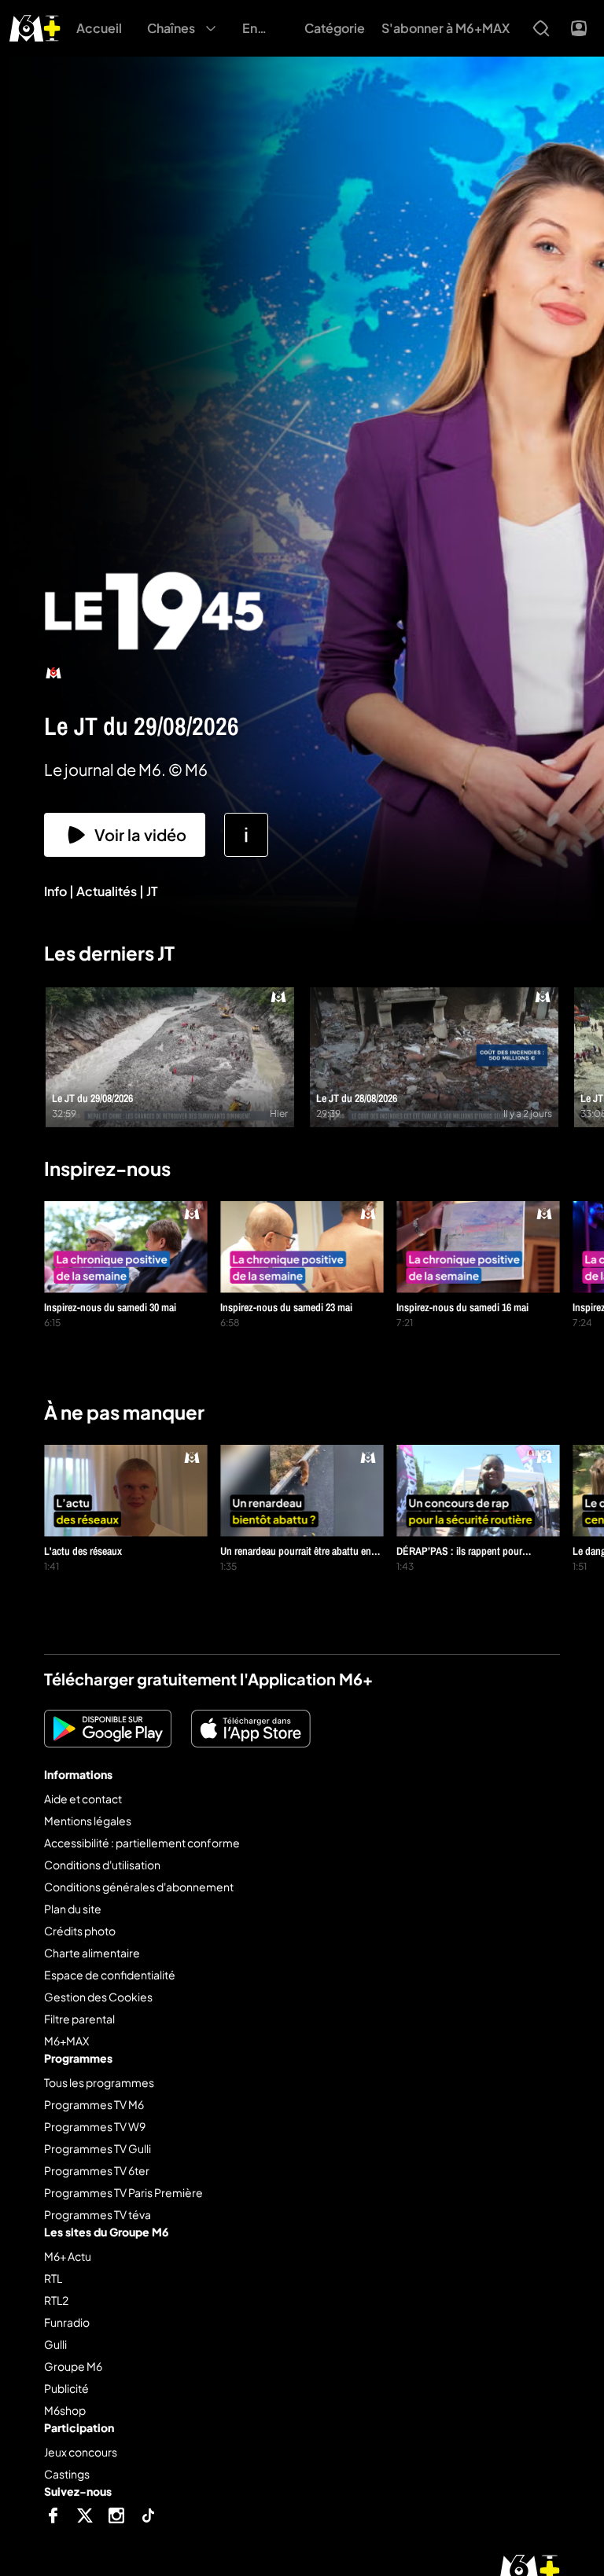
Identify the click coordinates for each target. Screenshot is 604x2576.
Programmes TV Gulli (98, 2148)
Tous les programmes (99, 2082)
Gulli (55, 2344)
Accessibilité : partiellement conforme (142, 1843)
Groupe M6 (73, 2366)
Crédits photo (80, 1931)
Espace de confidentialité (110, 1975)
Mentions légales (88, 1821)
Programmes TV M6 (94, 2104)
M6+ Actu (68, 2256)
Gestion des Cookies (98, 1997)
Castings (67, 2474)
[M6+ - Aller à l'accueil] (35, 26)
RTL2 (56, 2300)
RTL (53, 2278)
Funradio (67, 2322)
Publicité (66, 2388)
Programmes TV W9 (95, 2126)
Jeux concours (81, 2452)
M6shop (65, 2410)
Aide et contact (83, 1799)
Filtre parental (79, 2019)
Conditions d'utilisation (102, 1865)
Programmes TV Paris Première (123, 2192)
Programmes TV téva (98, 2214)
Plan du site (73, 1909)
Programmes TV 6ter (97, 2170)
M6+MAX (66, 2041)
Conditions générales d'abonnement (139, 1887)
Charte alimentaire (92, 1953)
